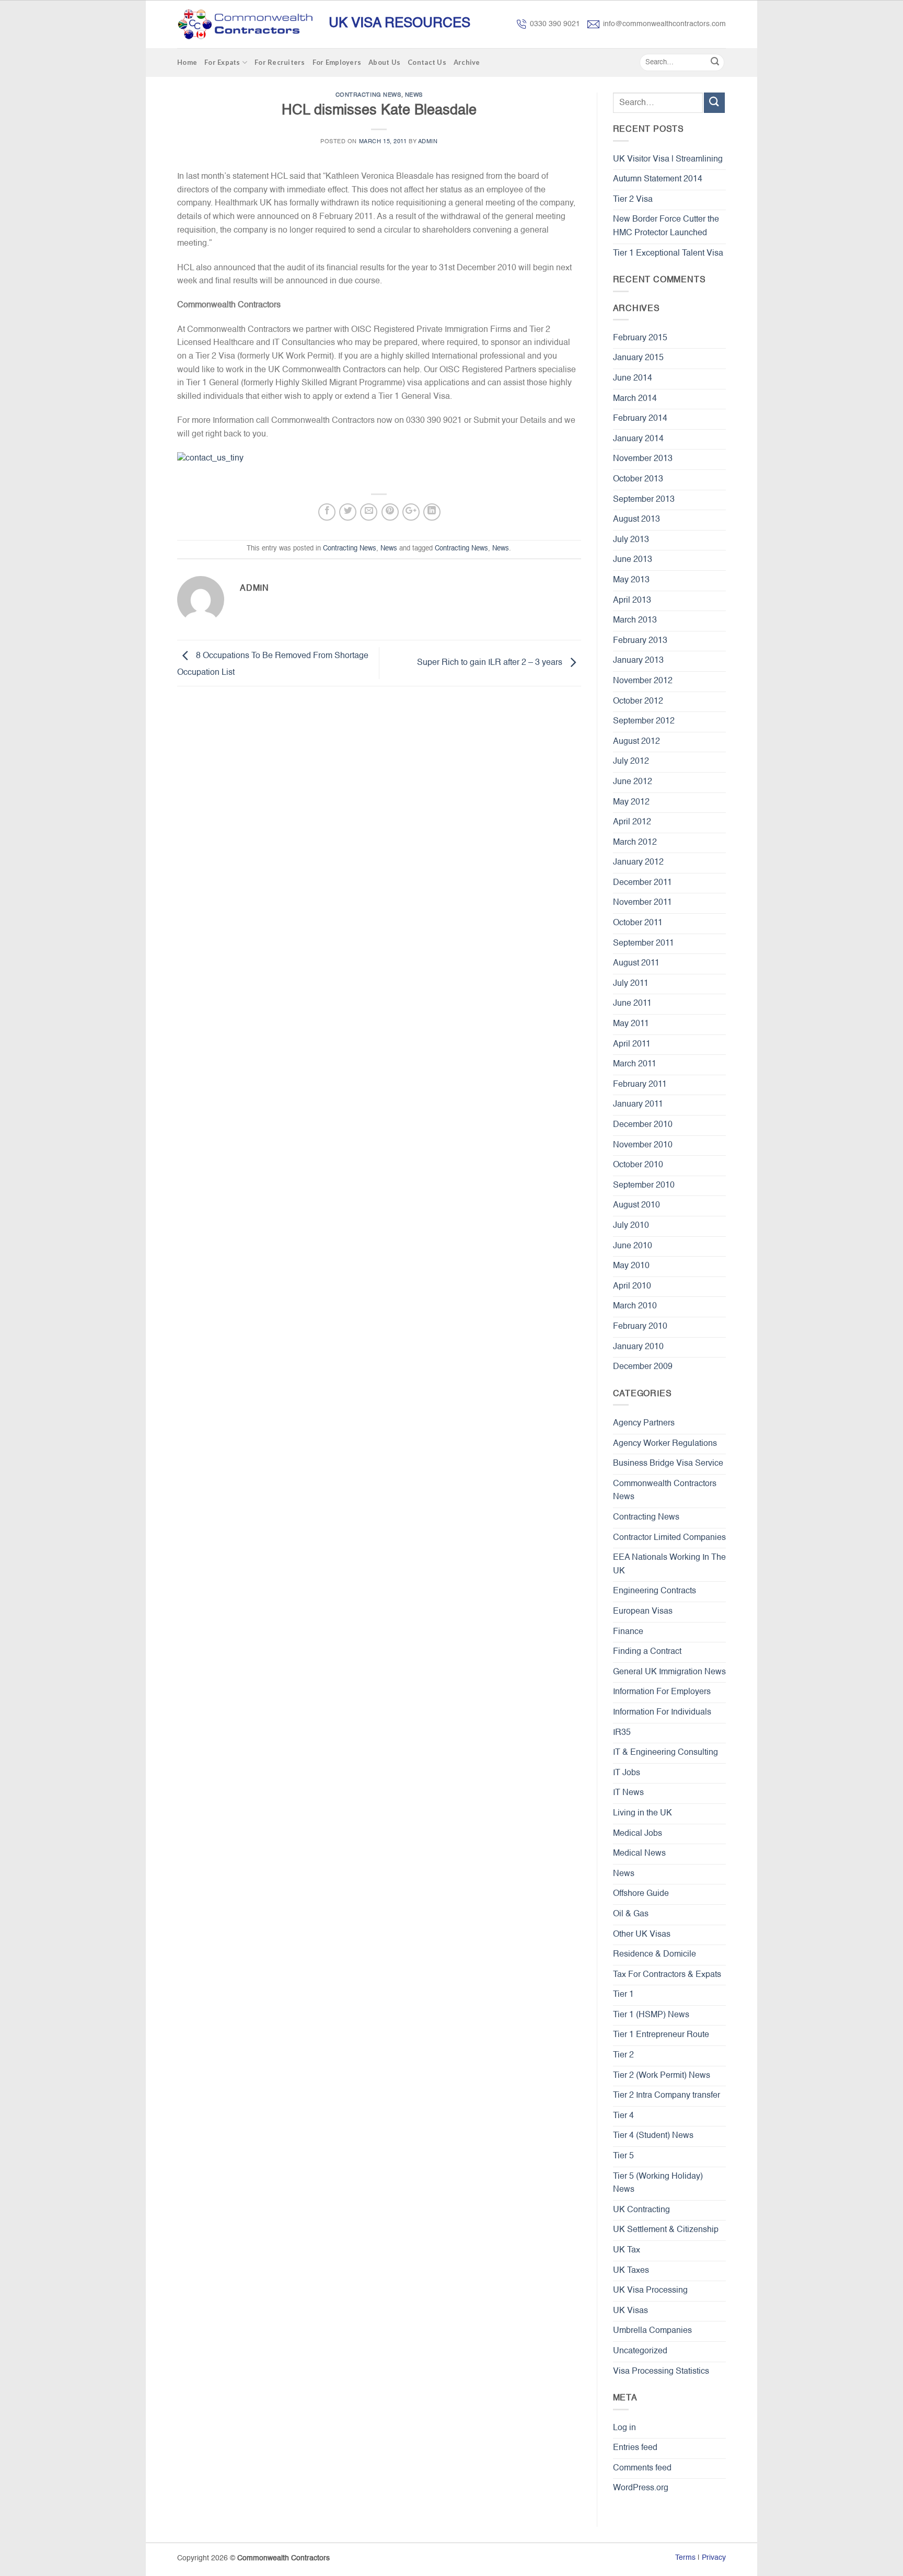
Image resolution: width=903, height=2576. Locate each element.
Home (187, 62)
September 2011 (644, 944)
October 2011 (638, 923)
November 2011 (642, 903)
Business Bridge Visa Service (668, 1464)
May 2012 (631, 802)
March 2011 (635, 1064)
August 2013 (636, 520)
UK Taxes (631, 2271)
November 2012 (643, 681)
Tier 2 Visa (633, 200)
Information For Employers (662, 1692)
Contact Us (427, 62)
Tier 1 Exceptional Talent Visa (668, 254)
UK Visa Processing (650, 2291)
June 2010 (633, 1246)
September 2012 (644, 721)
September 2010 (644, 1186)
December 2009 (643, 1367)
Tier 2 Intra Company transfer (667, 2096)
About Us (384, 62)
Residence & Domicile (655, 1954)
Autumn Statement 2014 (658, 179)
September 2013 (644, 500)
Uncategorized (640, 2351)
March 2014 (635, 399)
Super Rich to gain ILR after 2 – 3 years (491, 663)
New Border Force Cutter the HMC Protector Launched (666, 226)
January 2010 (638, 1347)
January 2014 (638, 439)
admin (428, 142)
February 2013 (640, 641)
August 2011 (636, 963)
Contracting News (368, 95)
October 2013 (638, 479)
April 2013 (632, 601)
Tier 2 (623, 2055)
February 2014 (640, 419)
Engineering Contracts (655, 1591)
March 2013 (635, 620)
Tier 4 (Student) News (653, 2136)
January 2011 (638, 1105)
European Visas (643, 1612)
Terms (685, 2558)
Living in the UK (642, 1813)
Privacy (714, 2558)
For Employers (337, 62)
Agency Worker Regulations (665, 1444)
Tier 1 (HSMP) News (651, 2015)
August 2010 (636, 1205)
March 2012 (635, 843)
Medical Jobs (638, 1834)
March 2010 (635, 1306)
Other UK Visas (642, 1935)
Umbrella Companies (652, 2331)
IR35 (622, 1733)
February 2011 (640, 1085)
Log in (624, 2428)
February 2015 (640, 338)
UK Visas (630, 2311)
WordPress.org (641, 2488)
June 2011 (632, 1004)
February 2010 (640, 1327)
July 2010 (631, 1226)
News (414, 95)
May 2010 (631, 1266)
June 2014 (633, 378)
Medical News (639, 1854)
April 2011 (632, 1044)
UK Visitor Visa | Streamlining (668, 159)
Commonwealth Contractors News (665, 1491)
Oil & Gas (631, 1914)
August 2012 (636, 742)
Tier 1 (623, 1995)
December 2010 (643, 1125)
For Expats (222, 62)
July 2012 (631, 762)
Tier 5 (623, 2156)
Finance (628, 1632)
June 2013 (633, 560)
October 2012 (638, 701)
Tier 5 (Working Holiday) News (658, 2183)
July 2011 (631, 984)
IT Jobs (627, 1773)
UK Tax (627, 2250)
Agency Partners (644, 1423)
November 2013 (643, 459)
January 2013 (638, 661)
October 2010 (638, 1165)
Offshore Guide (641, 1894)
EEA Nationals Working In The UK (669, 1565)
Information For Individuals (662, 1712)
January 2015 (638, 358)
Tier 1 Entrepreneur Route (661, 2035)
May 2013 (631, 580)
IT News (628, 1793)
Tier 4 (623, 2116)
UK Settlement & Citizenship (666, 2230)
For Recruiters (280, 62)
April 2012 (632, 822)
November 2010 (643, 1145)
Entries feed (635, 2448)
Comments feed (642, 2468)
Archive (467, 62)
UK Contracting (641, 2210)
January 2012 (638, 862)
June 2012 (633, 782)
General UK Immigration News (669, 1672)
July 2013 (631, 540)
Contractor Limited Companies (669, 1538)
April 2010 (632, 1286)
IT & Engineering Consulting (665, 1753)
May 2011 (631, 1024)
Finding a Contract (647, 1652)
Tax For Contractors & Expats (667, 1975)
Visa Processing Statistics (661, 2372)
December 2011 (642, 883)
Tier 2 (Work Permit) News (662, 2076)
